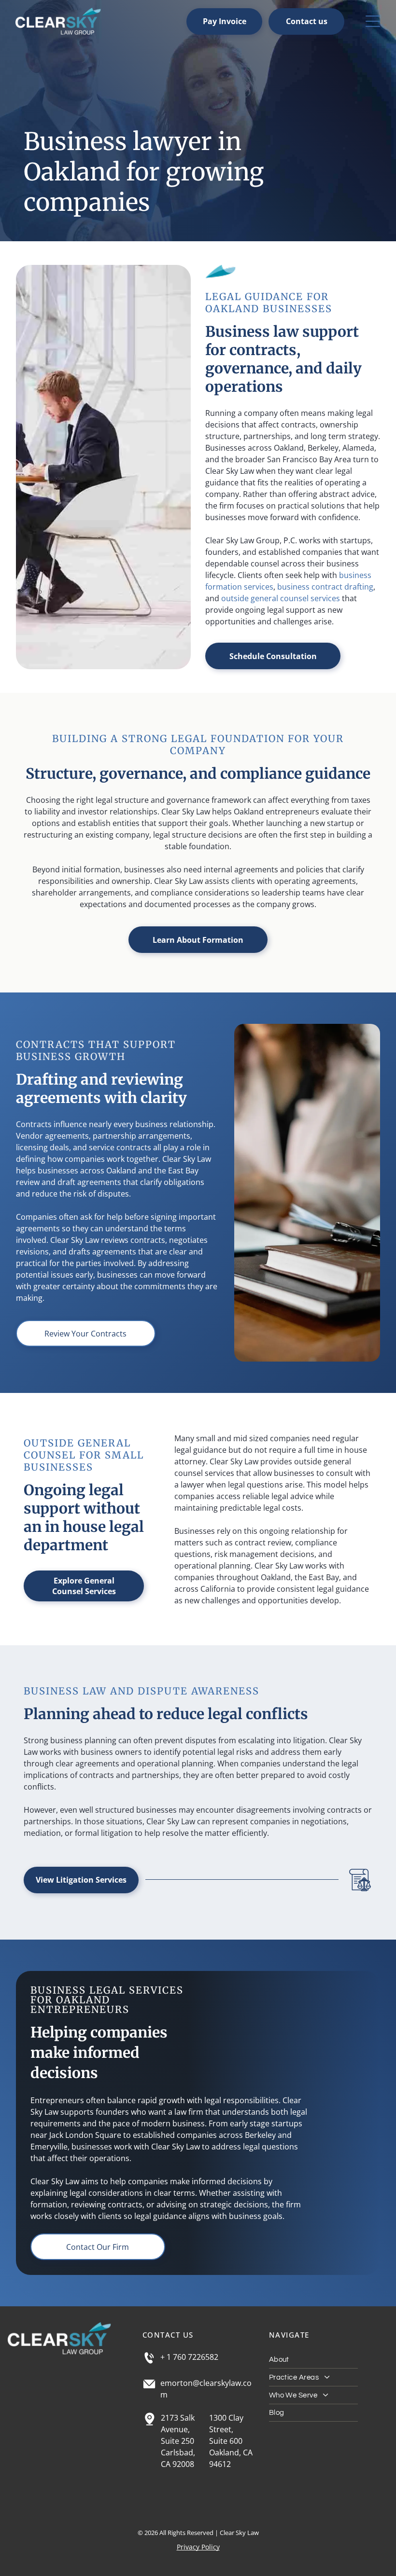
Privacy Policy (198, 2547)
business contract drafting (325, 587)
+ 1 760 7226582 (189, 2357)
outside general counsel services (281, 598)
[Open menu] (373, 21)
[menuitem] (325, 2360)
